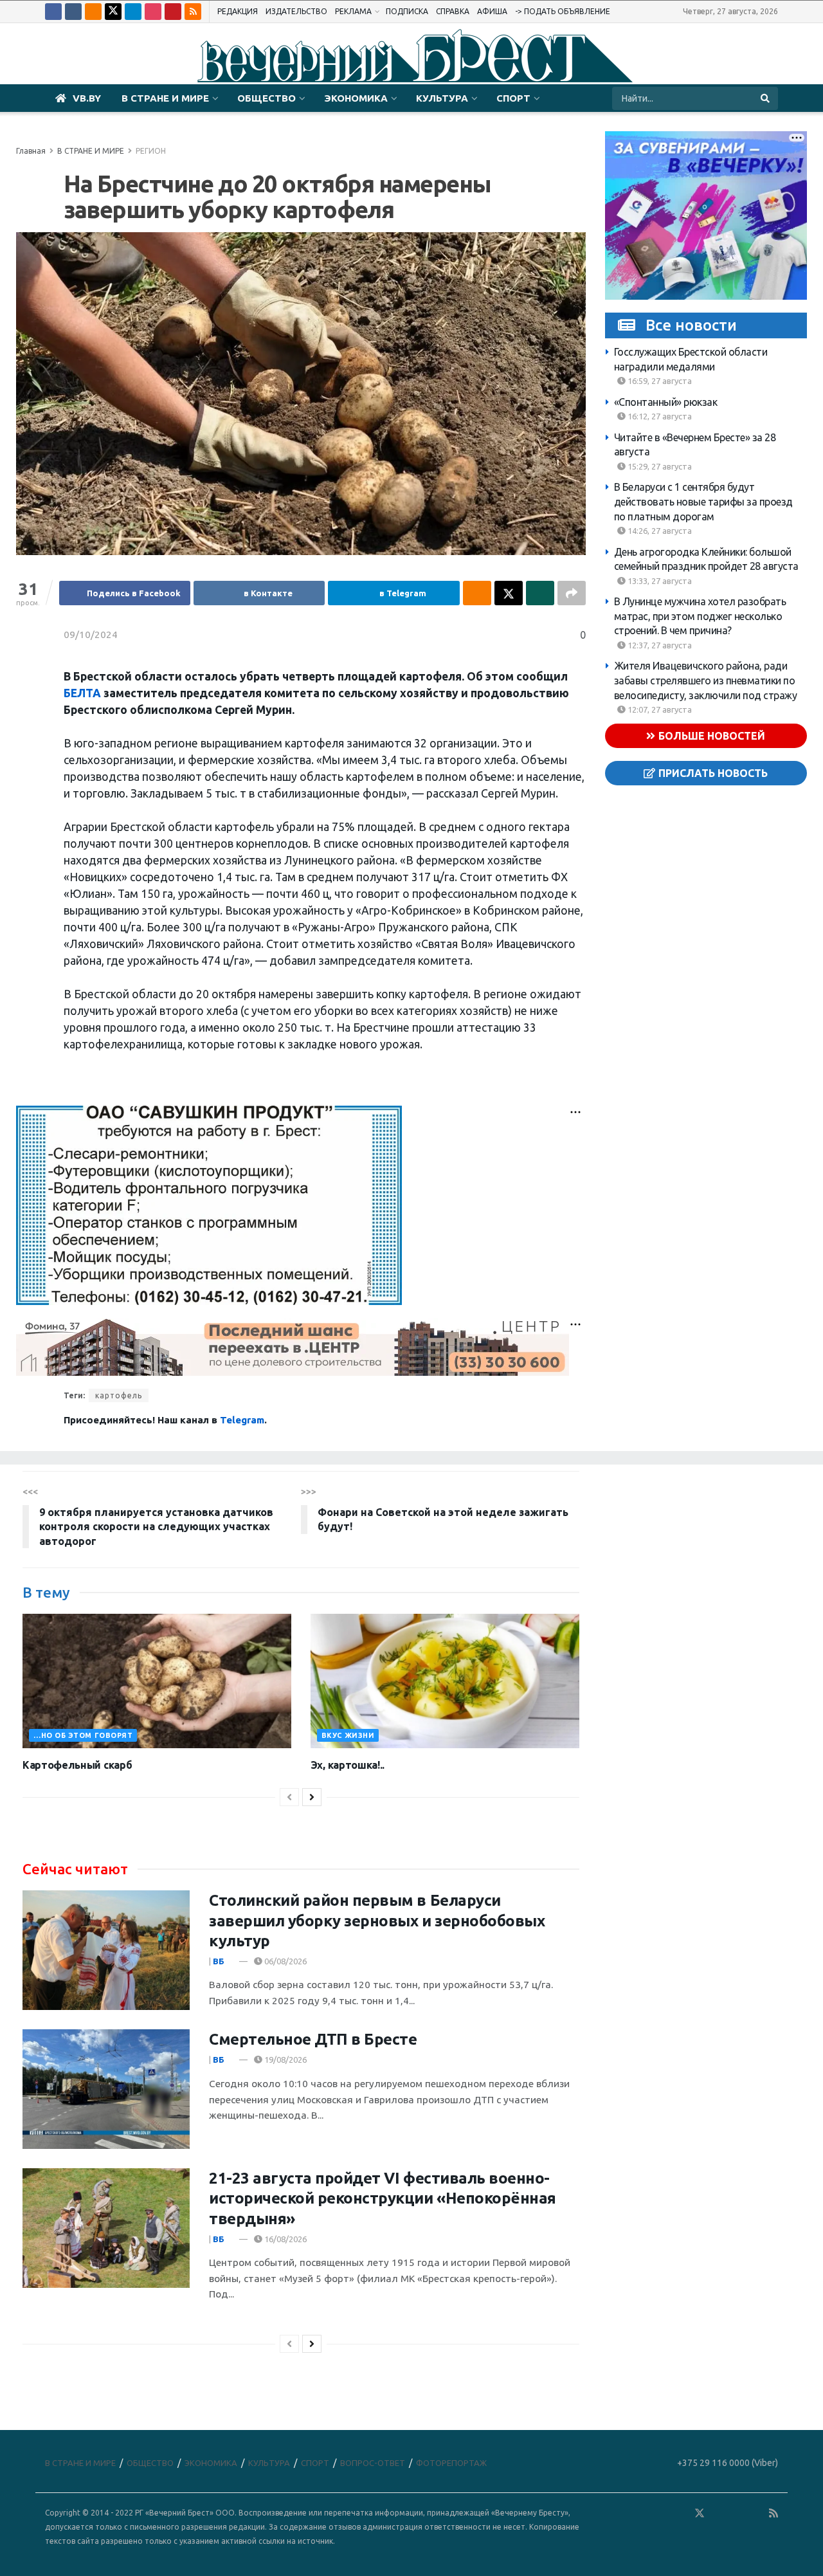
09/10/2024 (91, 635)
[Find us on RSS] (193, 12)
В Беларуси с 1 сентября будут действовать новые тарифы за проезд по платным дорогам (703, 501)
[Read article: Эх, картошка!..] (445, 1681)
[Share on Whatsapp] (540, 593)
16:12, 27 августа (659, 416)
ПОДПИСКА (407, 11)
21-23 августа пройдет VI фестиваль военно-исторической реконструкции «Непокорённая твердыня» (383, 2198)
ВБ (219, 1961)
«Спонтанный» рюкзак (666, 401)
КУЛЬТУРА (442, 98)
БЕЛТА (82, 693)
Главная (31, 151)
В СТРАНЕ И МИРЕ (165, 98)
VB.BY (87, 98)
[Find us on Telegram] (133, 12)
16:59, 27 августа (659, 381)
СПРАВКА (453, 11)
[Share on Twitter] (509, 593)
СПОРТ (513, 98)
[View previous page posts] (289, 1797)
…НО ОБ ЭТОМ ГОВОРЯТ (83, 1735)
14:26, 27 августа (659, 531)
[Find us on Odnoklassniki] (93, 12)
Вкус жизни (348, 1735)
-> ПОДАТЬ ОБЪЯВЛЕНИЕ (563, 11)
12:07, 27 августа (659, 709)
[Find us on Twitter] (113, 12)
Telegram (242, 1420)
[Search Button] (766, 98)
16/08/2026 (285, 2239)
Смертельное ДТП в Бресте (313, 2039)
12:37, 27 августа (659, 645)
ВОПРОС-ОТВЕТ (373, 2463)
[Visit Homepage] (411, 54)
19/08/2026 (285, 2060)
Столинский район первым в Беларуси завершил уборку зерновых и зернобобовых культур (377, 1920)
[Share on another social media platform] (572, 593)
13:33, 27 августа (659, 580)
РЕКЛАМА (353, 11)
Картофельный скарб (77, 1765)
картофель (119, 1395)
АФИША (492, 11)
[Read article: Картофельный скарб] (157, 1681)
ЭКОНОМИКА (356, 98)
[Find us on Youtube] (173, 12)
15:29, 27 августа (659, 466)
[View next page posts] (312, 1797)
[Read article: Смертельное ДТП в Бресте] (106, 2089)
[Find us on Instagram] (153, 12)
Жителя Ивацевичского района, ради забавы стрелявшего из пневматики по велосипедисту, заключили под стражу (706, 680)
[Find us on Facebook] (53, 12)
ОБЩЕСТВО (267, 98)
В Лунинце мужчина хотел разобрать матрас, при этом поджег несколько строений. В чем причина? (700, 616)
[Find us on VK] (73, 12)
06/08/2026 (285, 1961)
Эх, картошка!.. (348, 1765)
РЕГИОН (151, 151)
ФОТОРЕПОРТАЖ (451, 2463)
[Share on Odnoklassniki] (477, 593)
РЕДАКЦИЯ (238, 11)
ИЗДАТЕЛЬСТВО (296, 11)
